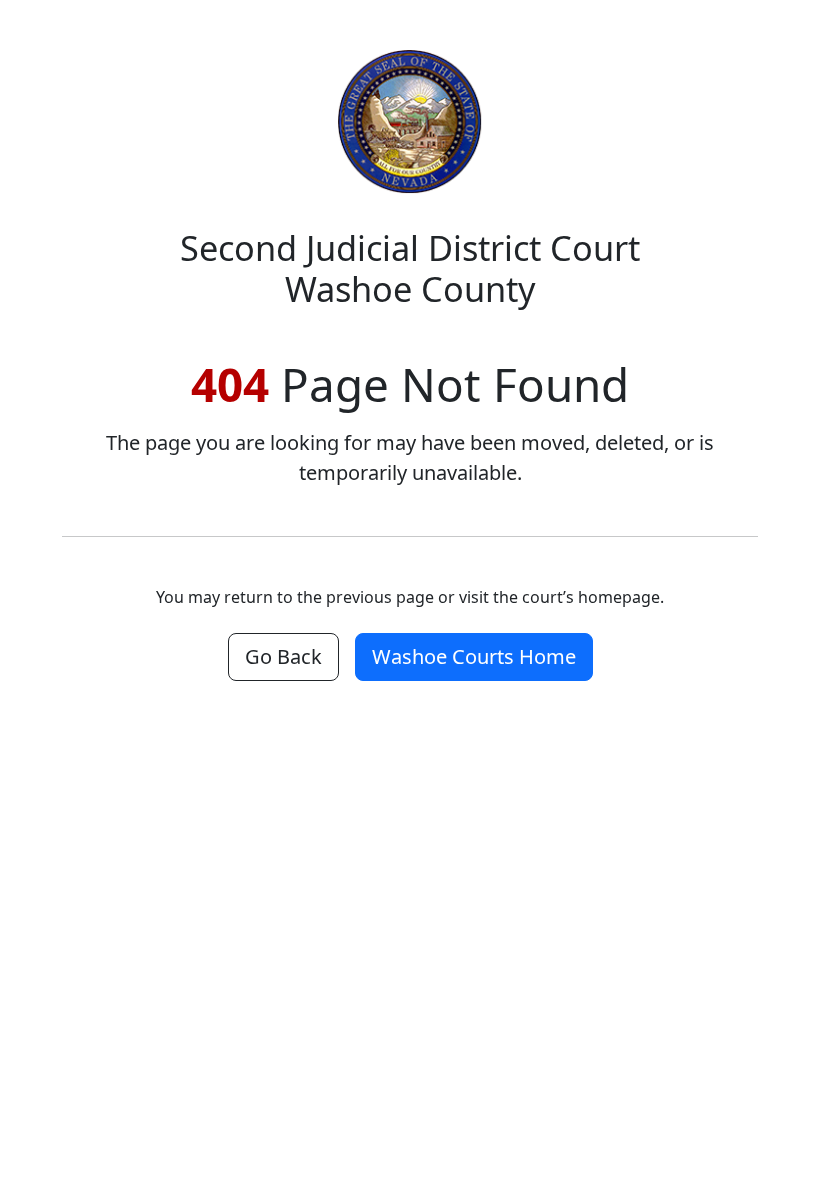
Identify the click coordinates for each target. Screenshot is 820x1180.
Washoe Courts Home (474, 656)
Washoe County (410, 268)
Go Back (283, 656)
